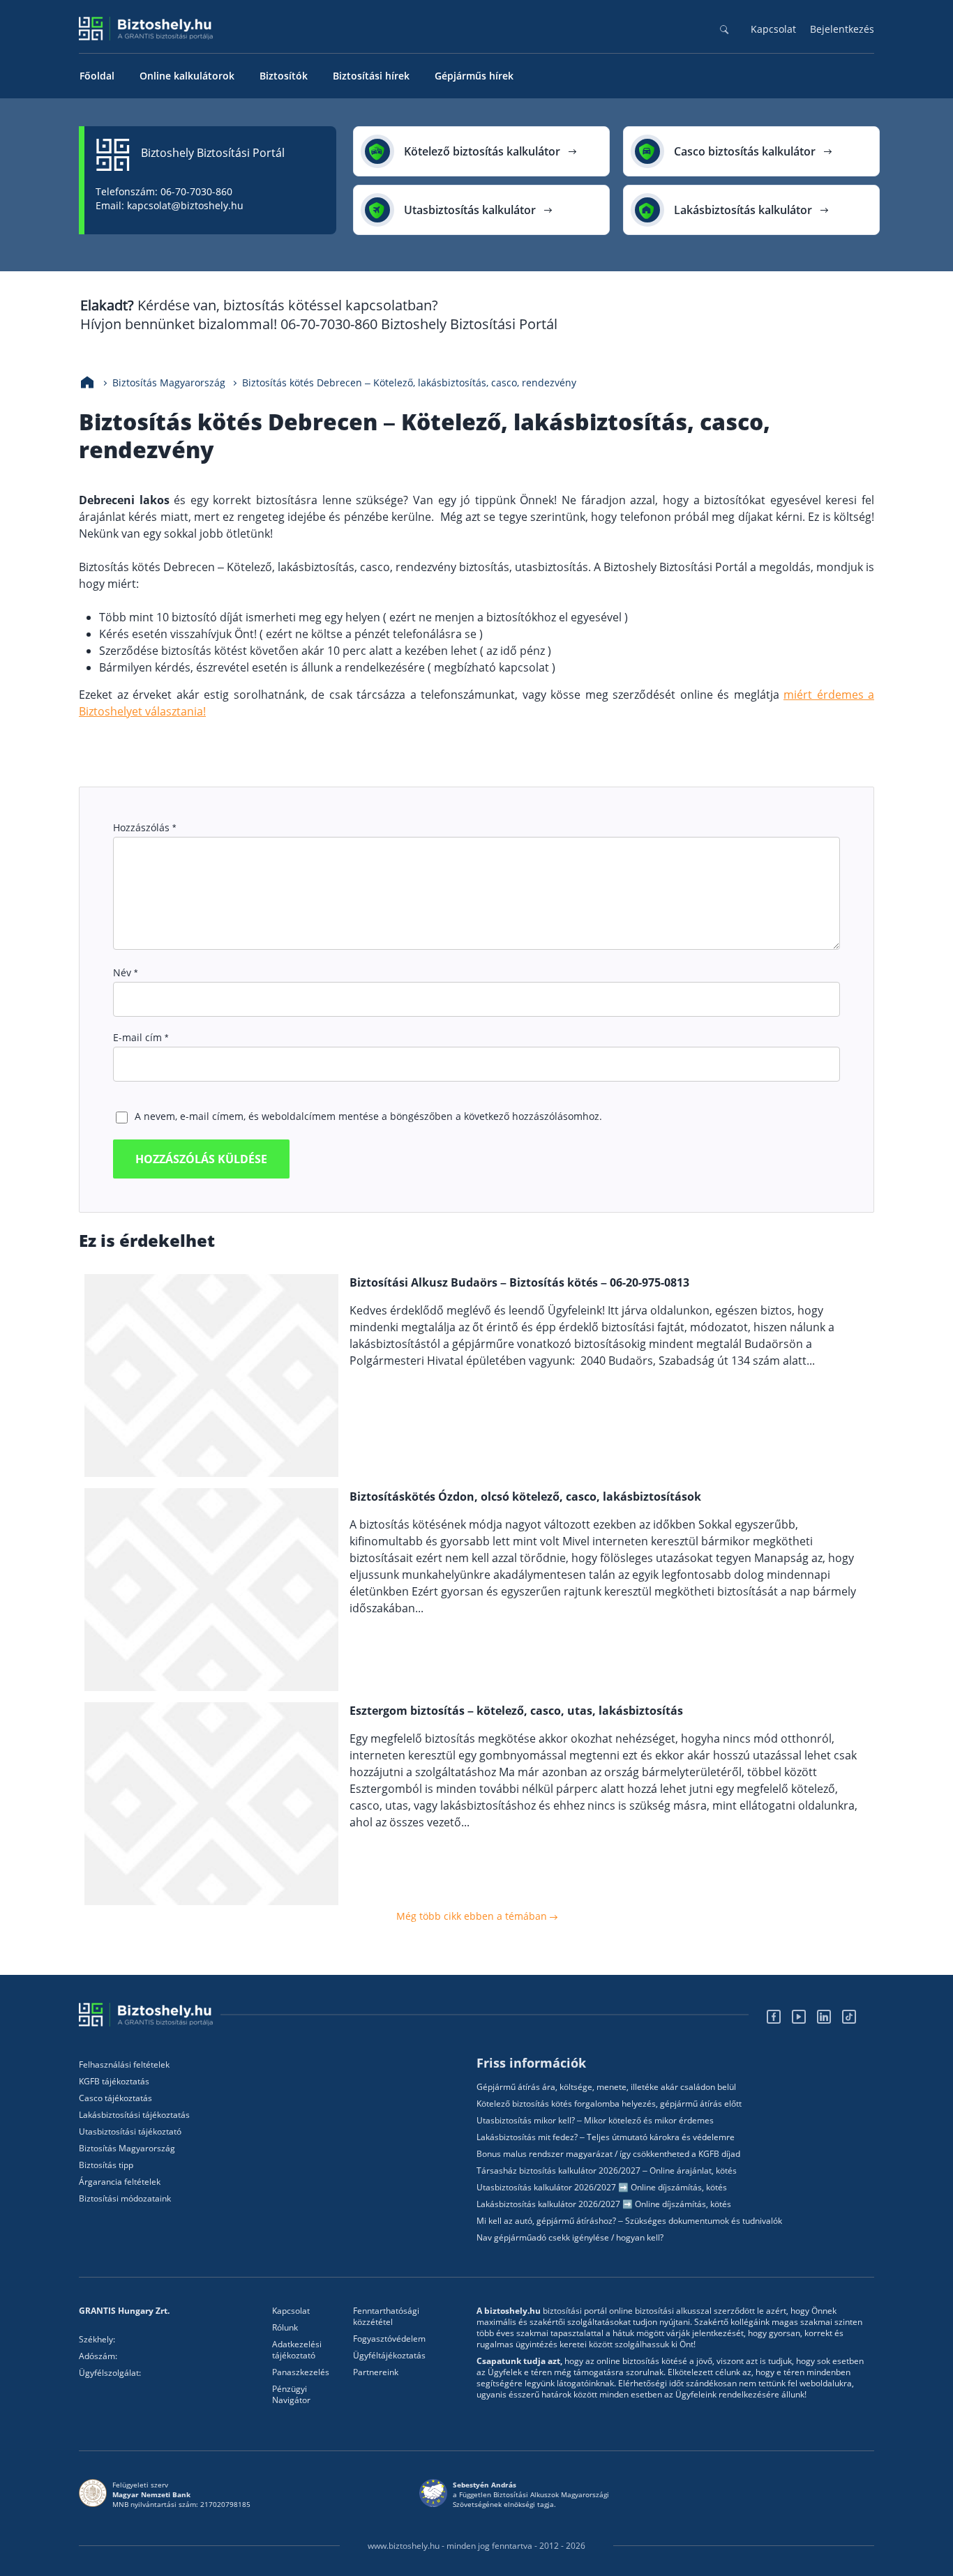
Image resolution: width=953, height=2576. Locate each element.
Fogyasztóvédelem (389, 2339)
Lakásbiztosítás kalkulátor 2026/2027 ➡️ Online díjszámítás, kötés (604, 2204)
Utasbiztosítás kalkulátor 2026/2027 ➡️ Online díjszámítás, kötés (602, 2188)
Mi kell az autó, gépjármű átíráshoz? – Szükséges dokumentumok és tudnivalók (629, 2221)
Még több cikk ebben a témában (473, 1916)
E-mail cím (141, 1037)
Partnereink (376, 2372)
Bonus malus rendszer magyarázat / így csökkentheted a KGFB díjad (608, 2154)
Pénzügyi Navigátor (291, 2395)
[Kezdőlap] (87, 383)
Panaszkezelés (301, 2372)
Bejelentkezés (842, 29)
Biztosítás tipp (106, 2165)
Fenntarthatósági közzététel (386, 2317)
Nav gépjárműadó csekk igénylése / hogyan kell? (570, 2238)
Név (125, 972)
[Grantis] (150, 2015)
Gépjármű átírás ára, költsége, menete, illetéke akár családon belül (606, 2087)
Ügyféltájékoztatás (389, 2356)
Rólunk (285, 2328)
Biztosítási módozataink (125, 2199)
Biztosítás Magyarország (127, 2149)
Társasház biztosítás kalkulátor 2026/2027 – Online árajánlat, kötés (607, 2171)
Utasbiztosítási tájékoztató (130, 2132)
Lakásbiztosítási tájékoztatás (134, 2115)
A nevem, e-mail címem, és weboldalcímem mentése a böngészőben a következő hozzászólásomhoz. (368, 1116)
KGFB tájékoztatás (114, 2082)
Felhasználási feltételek (124, 2065)
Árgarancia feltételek (120, 2182)
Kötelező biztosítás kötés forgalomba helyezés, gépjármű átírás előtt (609, 2104)
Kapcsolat (773, 29)
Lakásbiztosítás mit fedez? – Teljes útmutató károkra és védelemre (606, 2137)
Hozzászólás (144, 827)
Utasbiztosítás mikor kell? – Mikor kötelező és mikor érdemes (595, 2121)
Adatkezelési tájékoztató (297, 2350)
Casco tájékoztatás (115, 2098)
